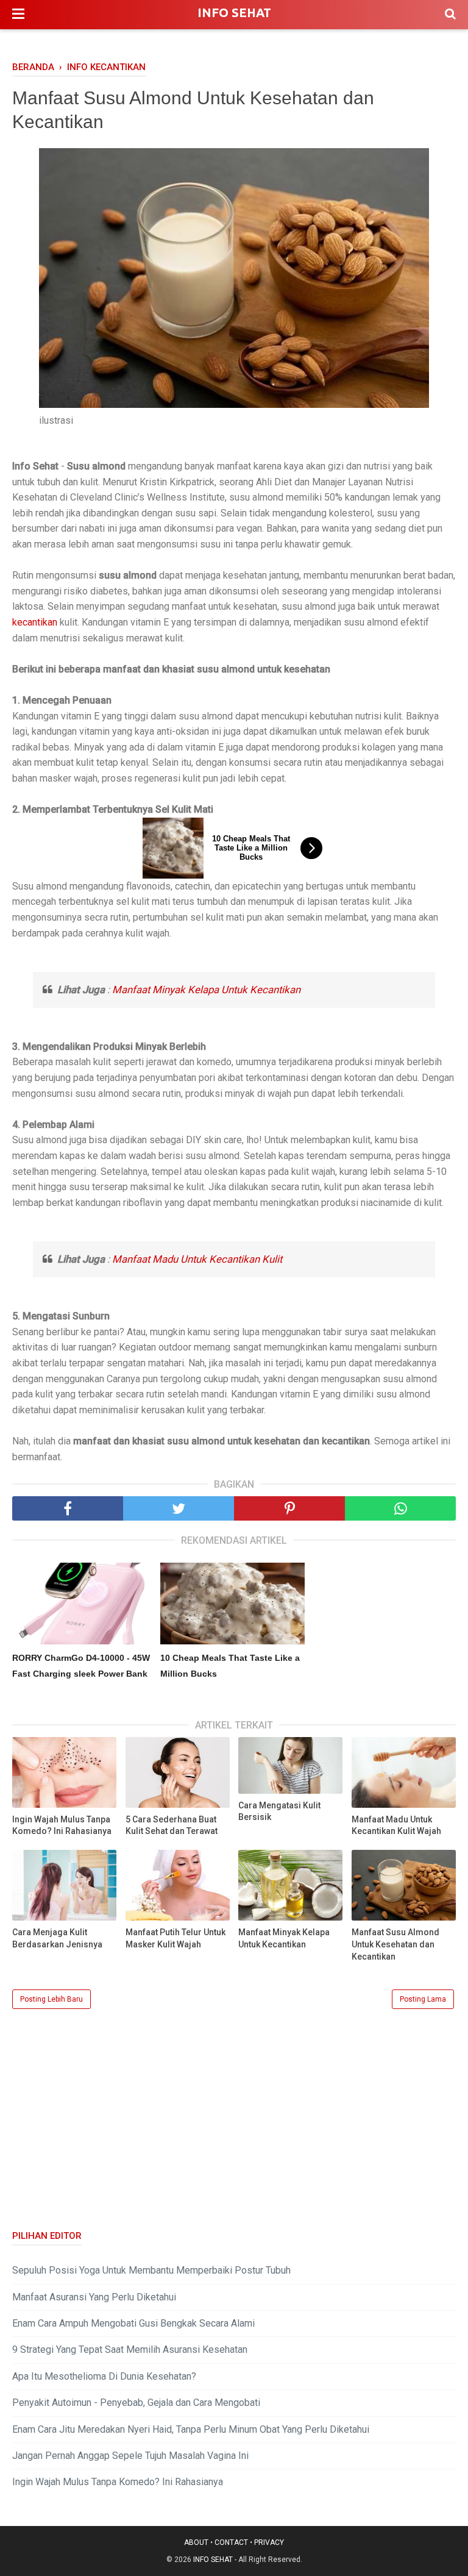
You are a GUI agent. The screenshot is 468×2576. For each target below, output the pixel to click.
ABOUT (196, 2542)
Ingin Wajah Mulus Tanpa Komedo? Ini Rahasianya (62, 1825)
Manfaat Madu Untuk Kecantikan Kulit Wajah (396, 1825)
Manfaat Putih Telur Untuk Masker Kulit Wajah (175, 1938)
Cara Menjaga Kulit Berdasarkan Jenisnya (57, 1938)
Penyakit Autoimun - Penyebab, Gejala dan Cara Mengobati (136, 2403)
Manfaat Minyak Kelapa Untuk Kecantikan (206, 990)
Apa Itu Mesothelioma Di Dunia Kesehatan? (104, 2376)
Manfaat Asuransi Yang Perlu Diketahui (94, 2297)
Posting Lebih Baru (51, 1999)
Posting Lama (423, 1999)
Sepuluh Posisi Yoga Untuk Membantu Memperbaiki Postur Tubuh (151, 2270)
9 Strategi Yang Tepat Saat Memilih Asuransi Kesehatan (130, 2349)
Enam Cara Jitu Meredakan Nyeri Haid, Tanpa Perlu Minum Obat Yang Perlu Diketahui (191, 2429)
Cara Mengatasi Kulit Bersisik (279, 1811)
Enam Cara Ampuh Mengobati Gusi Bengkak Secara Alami (133, 2323)
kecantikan (35, 622)
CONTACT (231, 2542)
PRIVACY (269, 2542)
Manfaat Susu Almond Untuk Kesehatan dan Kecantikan (395, 1944)
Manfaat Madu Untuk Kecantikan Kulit (197, 1259)
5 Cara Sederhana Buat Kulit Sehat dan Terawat (172, 1825)
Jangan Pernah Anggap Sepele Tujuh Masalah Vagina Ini (130, 2456)
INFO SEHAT (234, 12)
